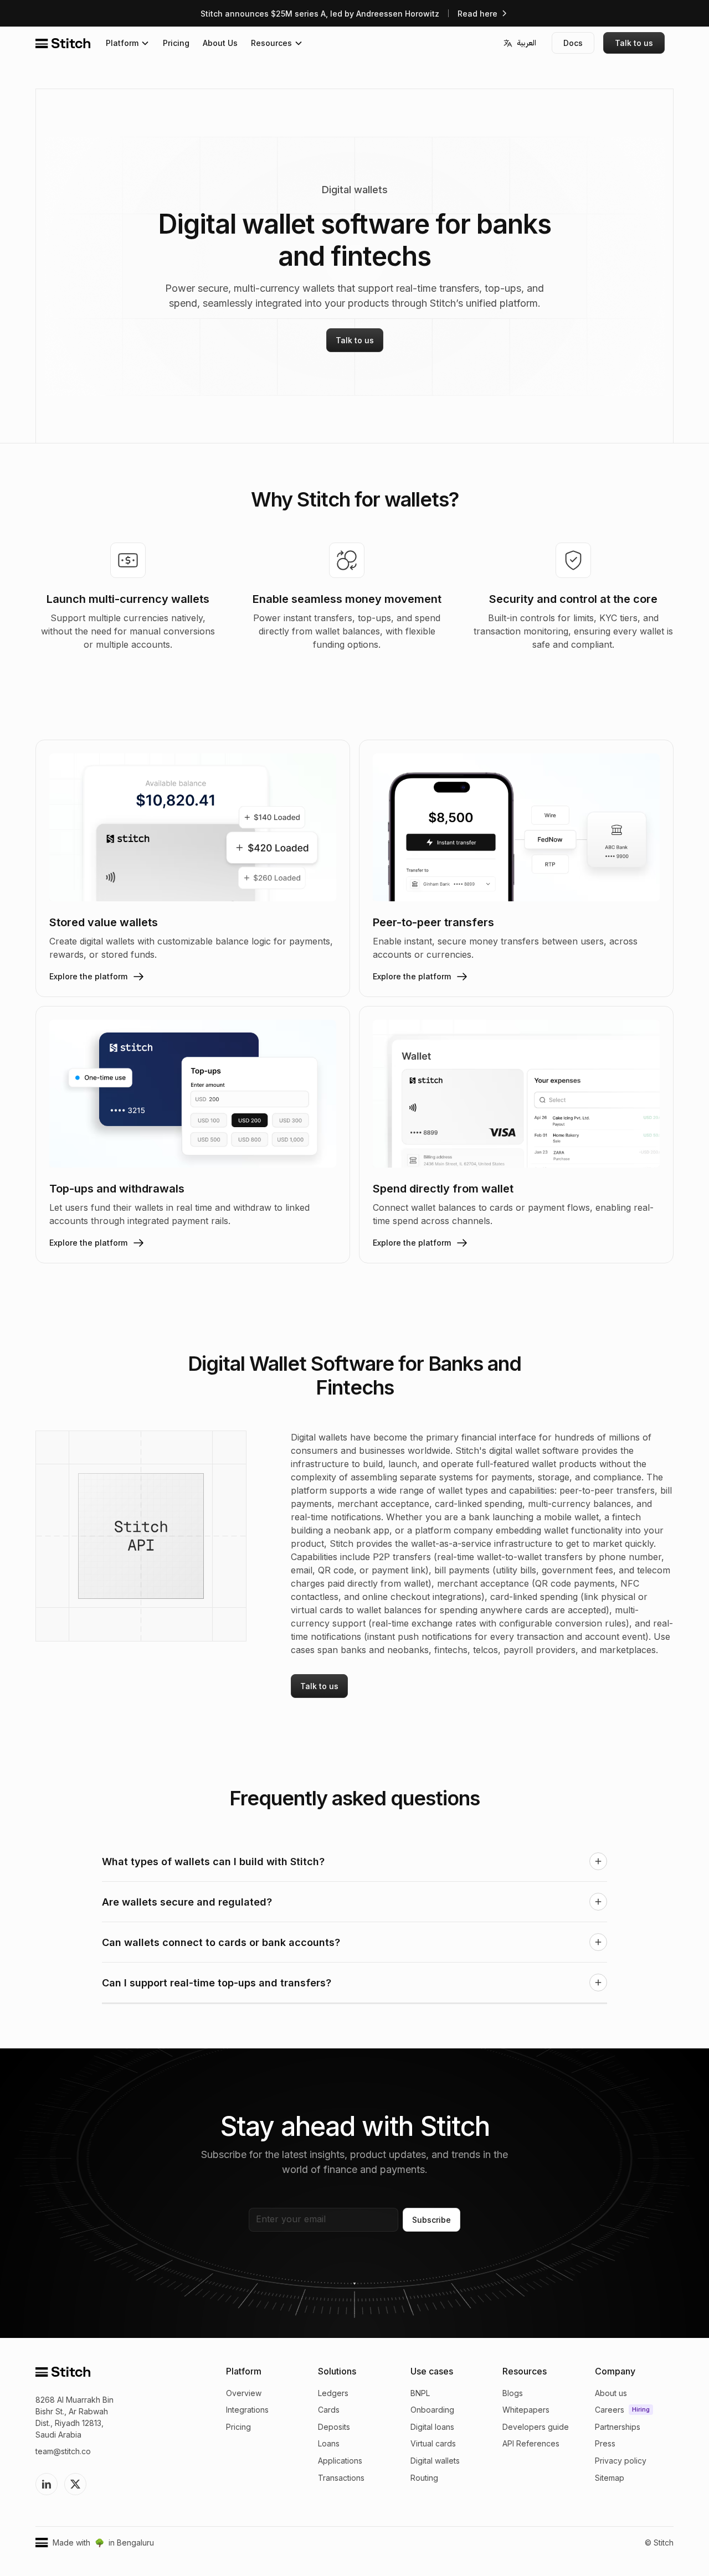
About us (395, 74)
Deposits (334, 2427)
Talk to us (634, 43)
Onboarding (432, 2410)
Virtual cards (433, 2443)
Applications (340, 2461)
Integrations (247, 2410)
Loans (329, 2443)
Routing (424, 2478)
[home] (63, 43)
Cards (329, 2410)
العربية (526, 43)
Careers (393, 90)
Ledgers (333, 2393)
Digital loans (432, 2427)
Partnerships (402, 106)
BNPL (420, 2393)
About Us (220, 43)
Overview (244, 2393)
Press (389, 122)
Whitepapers (526, 2410)
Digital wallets (435, 2461)
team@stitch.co (63, 2451)
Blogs (513, 2393)
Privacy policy (405, 138)
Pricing (176, 43)
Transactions (341, 2478)
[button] (128, 43)
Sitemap (394, 154)
